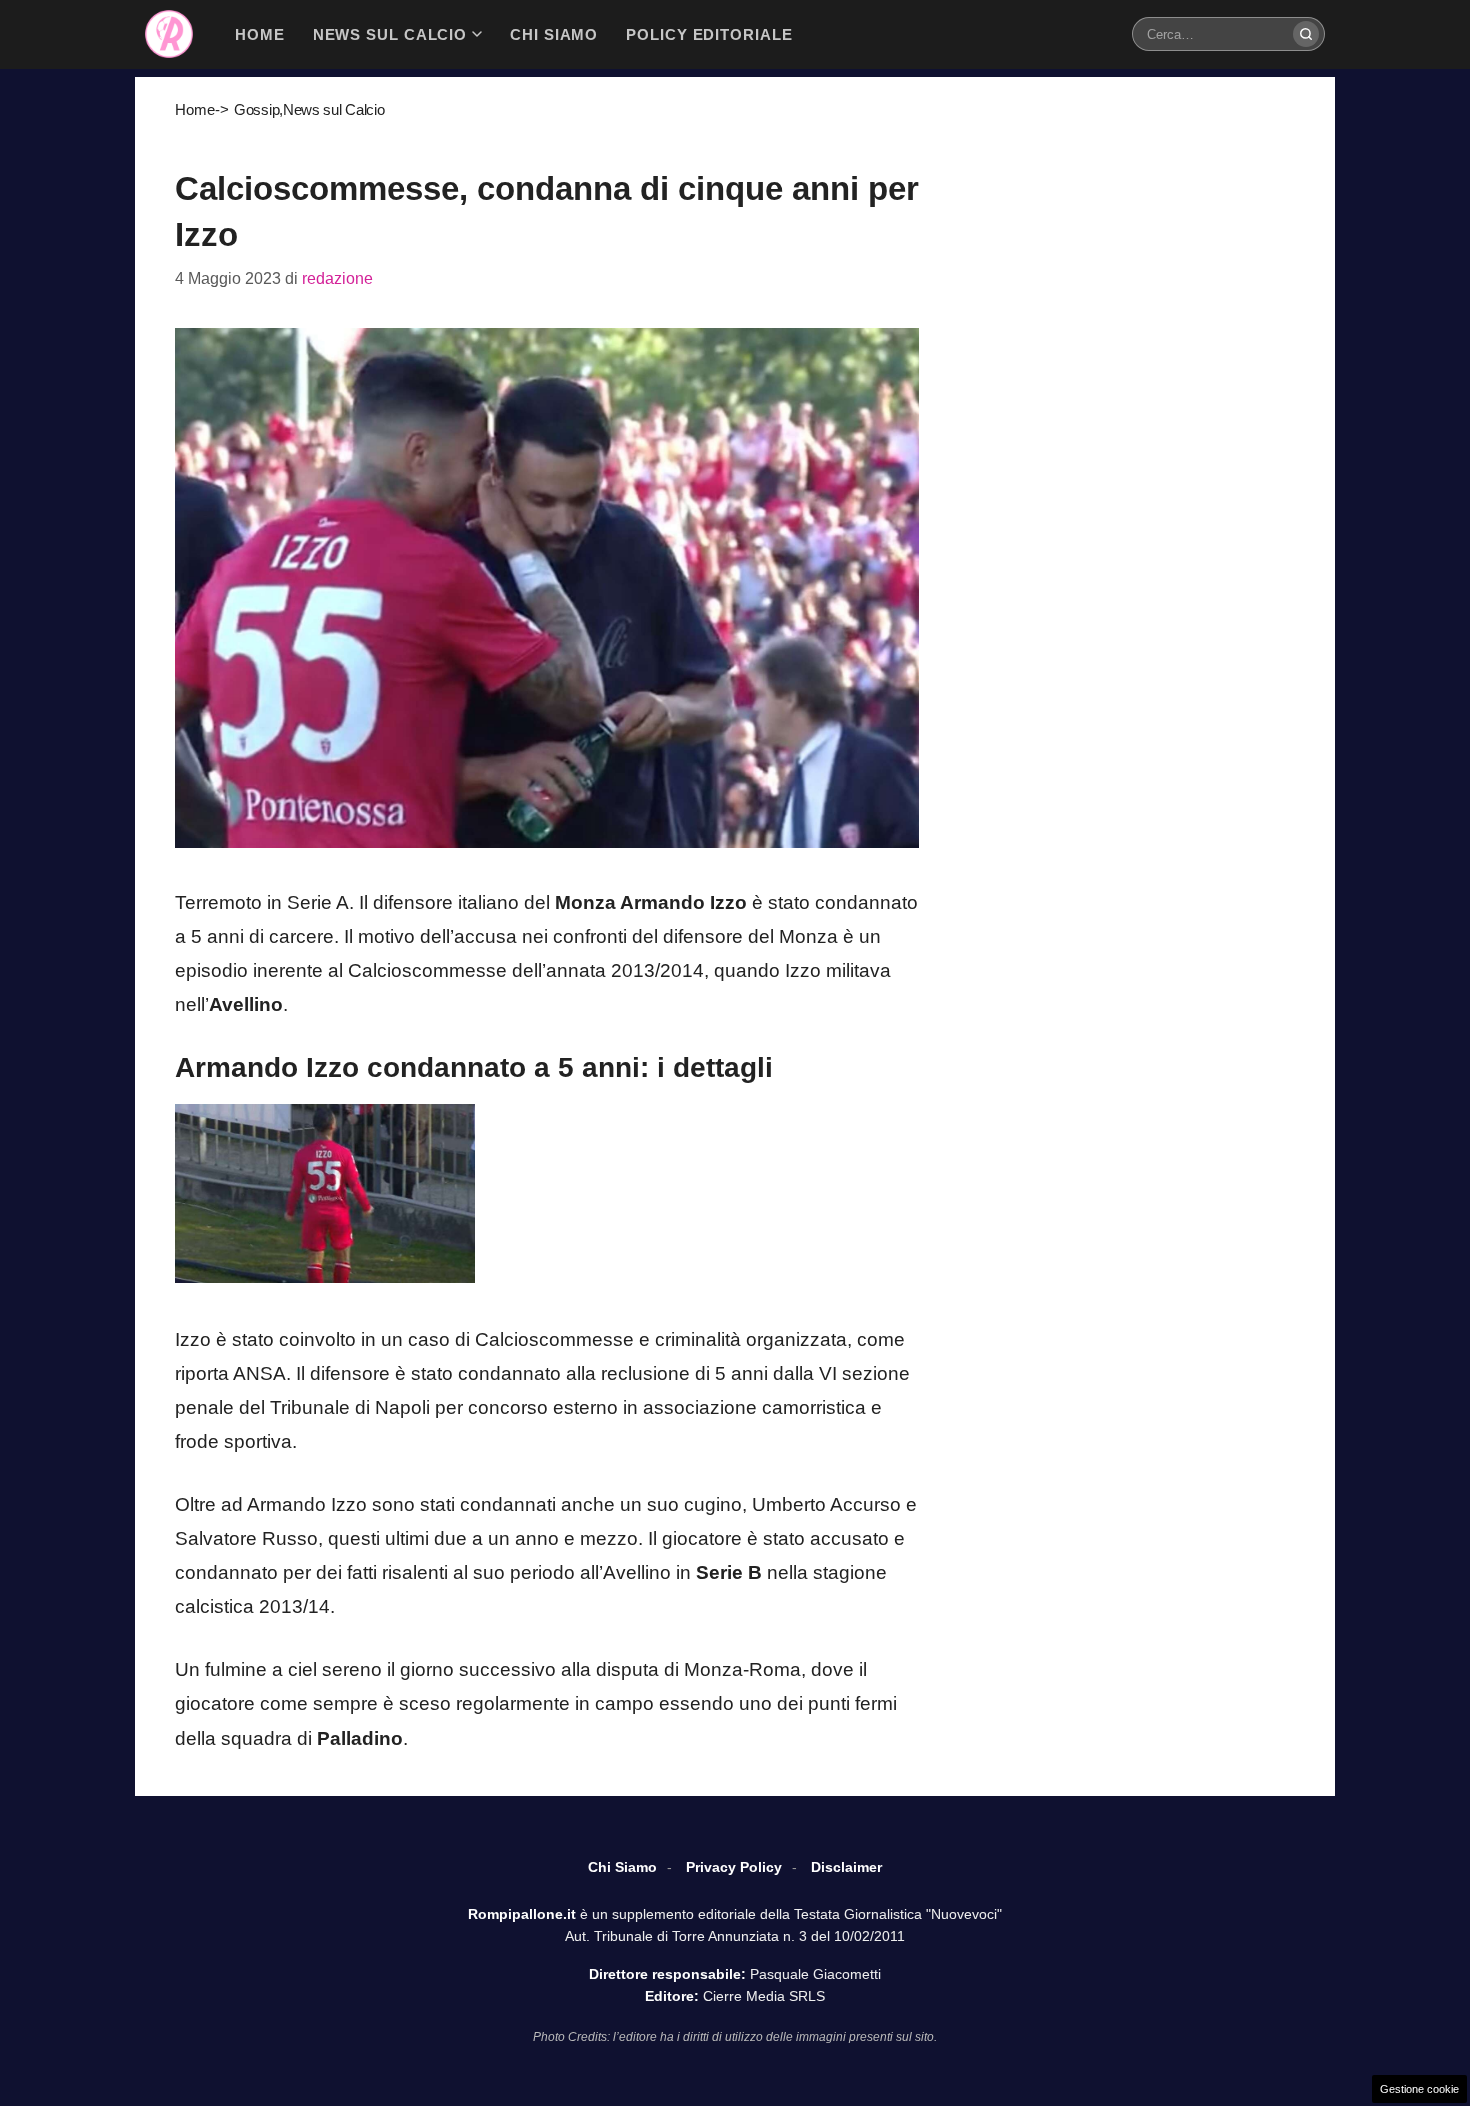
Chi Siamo (622, 1867)
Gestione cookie (1419, 2089)
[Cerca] (1306, 34)
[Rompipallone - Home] (169, 34)
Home (195, 109)
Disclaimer (846, 1867)
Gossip (256, 109)
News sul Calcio (334, 109)
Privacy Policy (734, 1867)
